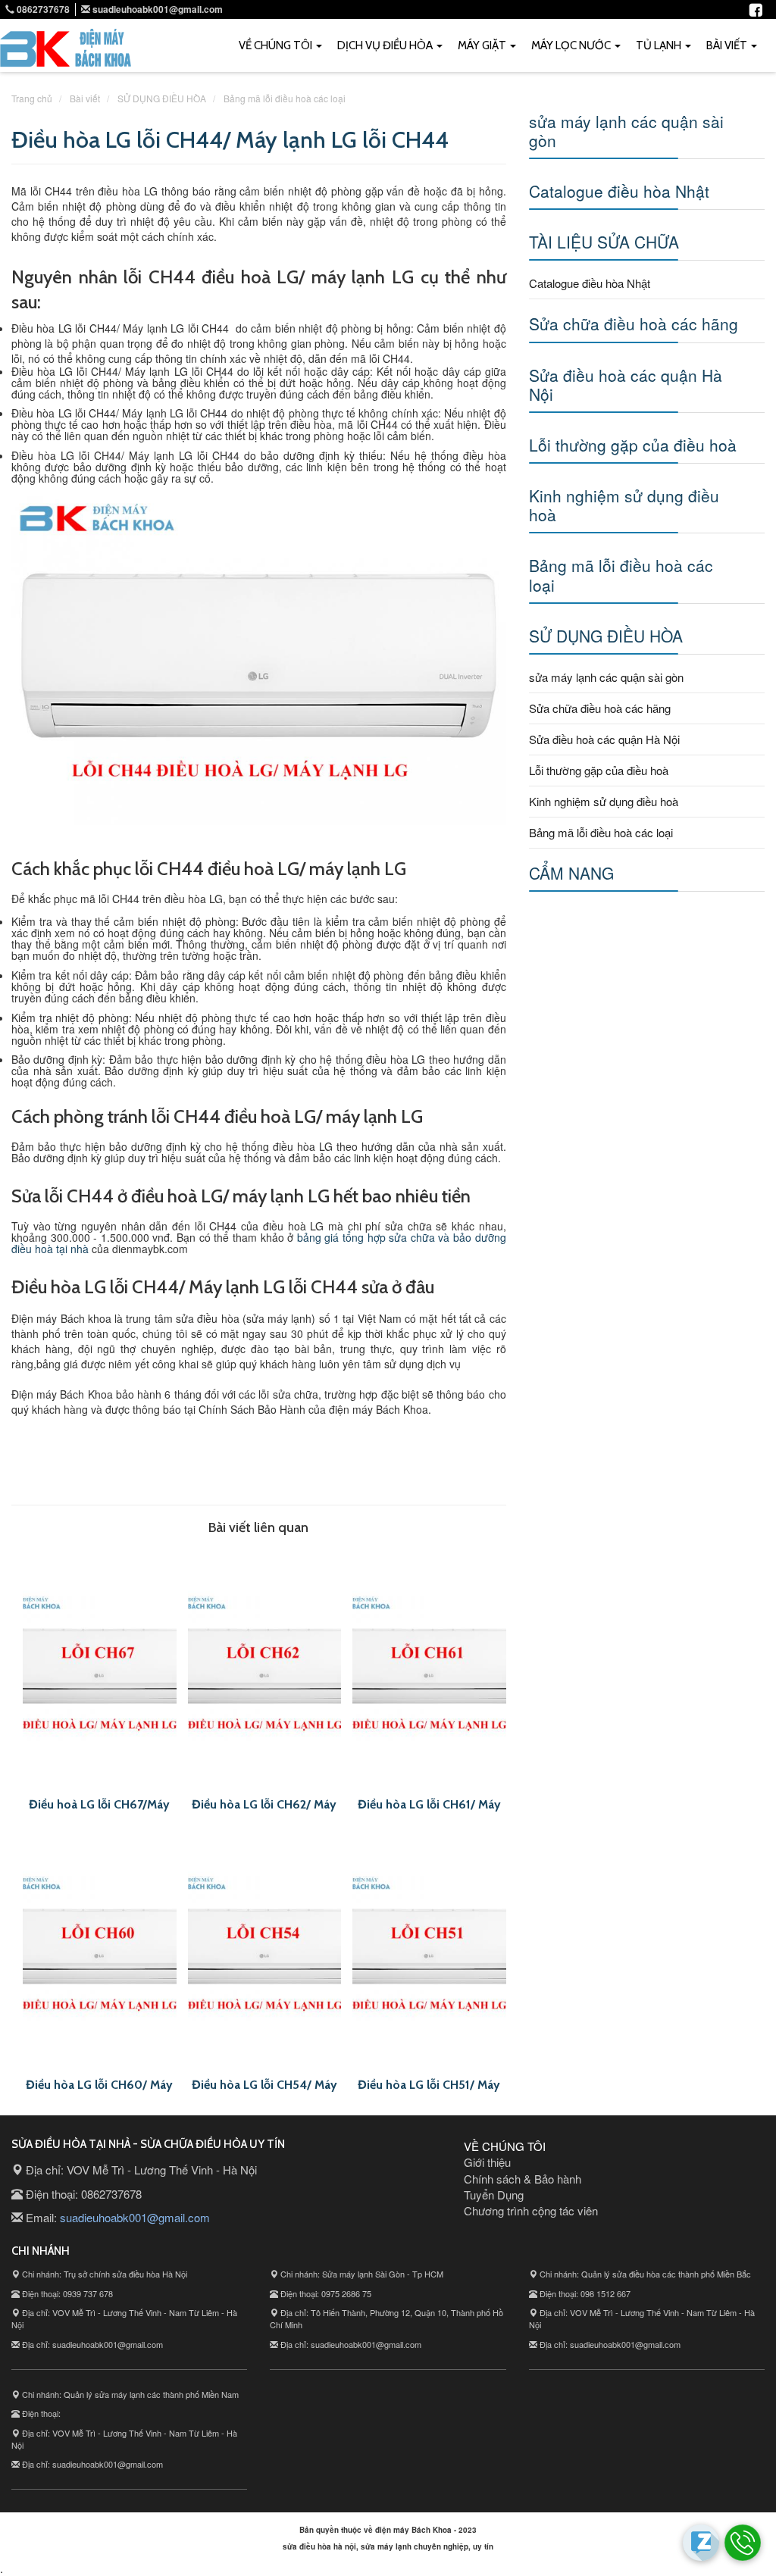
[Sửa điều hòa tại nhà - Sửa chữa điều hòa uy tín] (66, 52)
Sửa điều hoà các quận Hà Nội (626, 385)
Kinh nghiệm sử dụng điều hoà (624, 505)
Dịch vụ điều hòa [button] (386, 45)
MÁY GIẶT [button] (483, 45)
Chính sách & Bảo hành (523, 2179)
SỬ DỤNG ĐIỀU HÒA (606, 636)
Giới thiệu (487, 2162)
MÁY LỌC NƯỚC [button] (572, 45)
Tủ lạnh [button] (660, 45)
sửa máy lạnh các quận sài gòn (626, 131)
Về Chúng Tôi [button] (277, 45)
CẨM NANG (571, 873)
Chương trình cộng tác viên (531, 2210)
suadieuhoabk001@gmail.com (158, 9)
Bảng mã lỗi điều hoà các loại (621, 575)
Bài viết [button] (728, 45)
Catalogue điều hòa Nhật (619, 191)
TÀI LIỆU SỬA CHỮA (604, 242)
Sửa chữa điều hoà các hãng (634, 324)
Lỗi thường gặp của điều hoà (633, 445)
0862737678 (42, 9)
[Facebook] (756, 8)
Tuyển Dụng (494, 2195)
